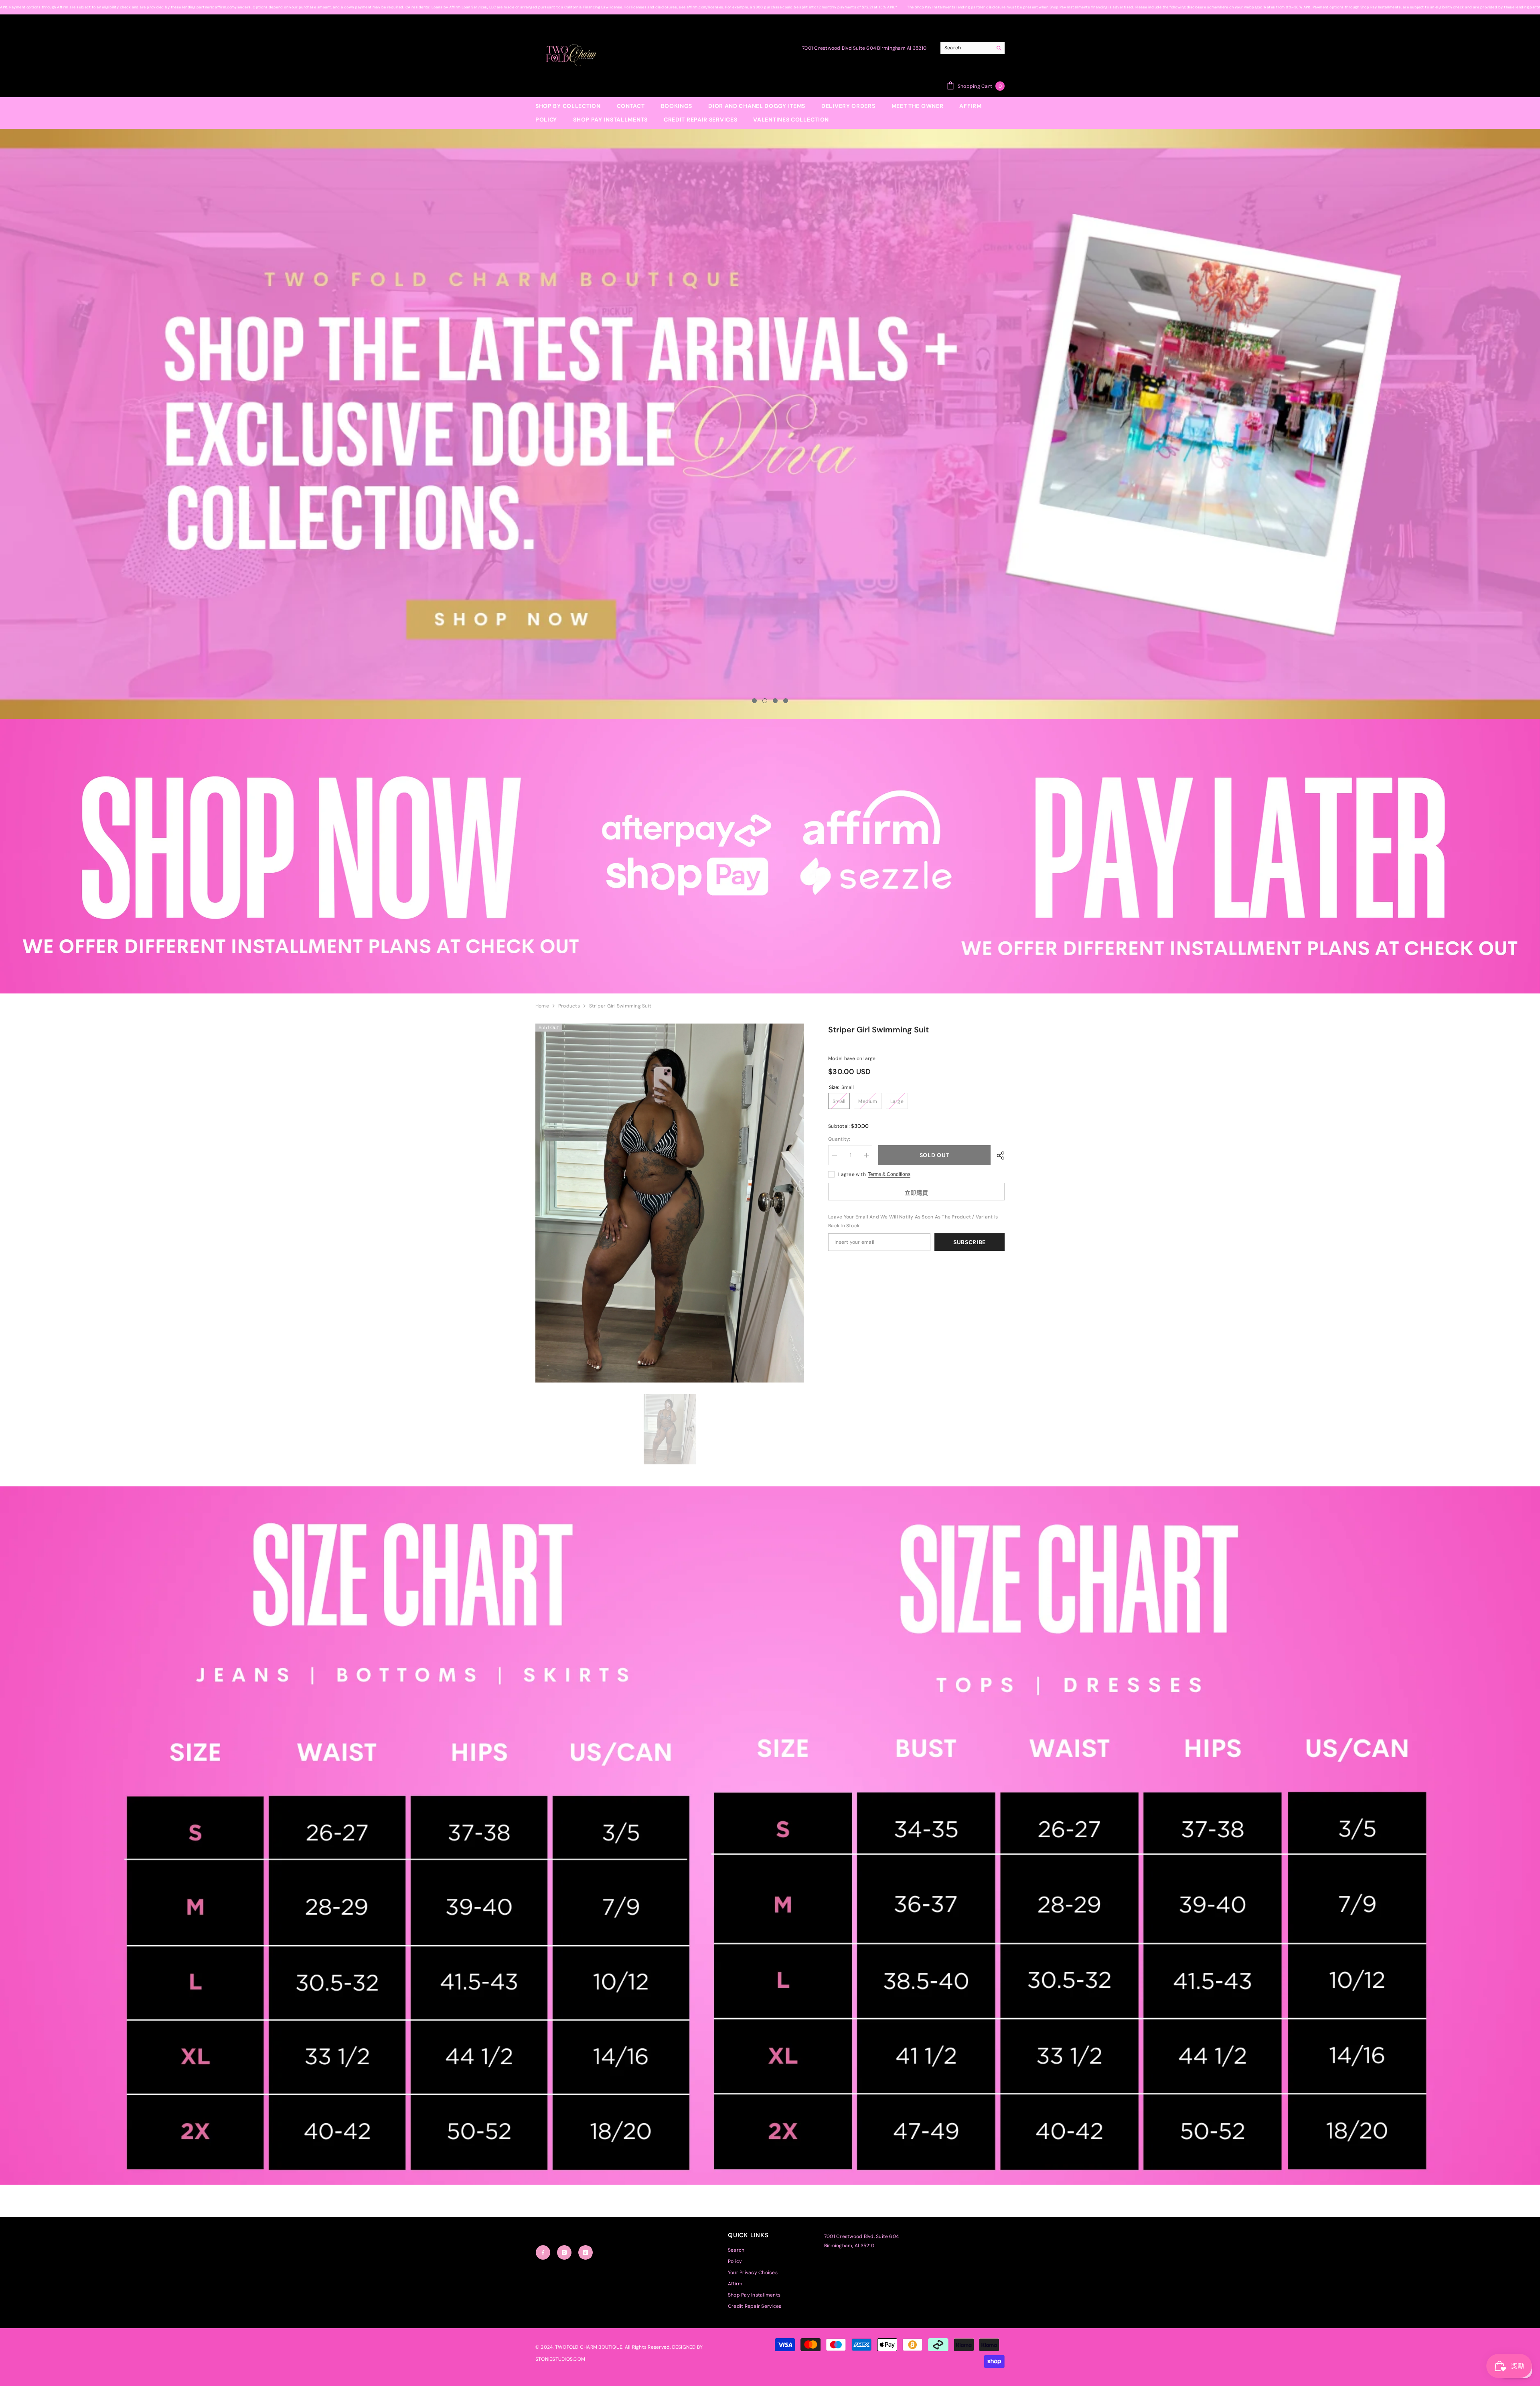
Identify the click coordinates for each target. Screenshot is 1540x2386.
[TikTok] (586, 2252)
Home (542, 1006)
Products (569, 1006)
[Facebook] (543, 2252)
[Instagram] (564, 2252)
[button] (161, 424)
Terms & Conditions (889, 1174)
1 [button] (754, 701)
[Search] (973, 48)
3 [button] (775, 701)
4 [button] (786, 701)
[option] (770, 424)
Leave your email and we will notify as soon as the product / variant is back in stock (913, 1221)
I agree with (852, 1174)
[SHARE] (998, 1155)
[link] (770, 856)
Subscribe (970, 1242)
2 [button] (765, 701)
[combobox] (966, 48)
